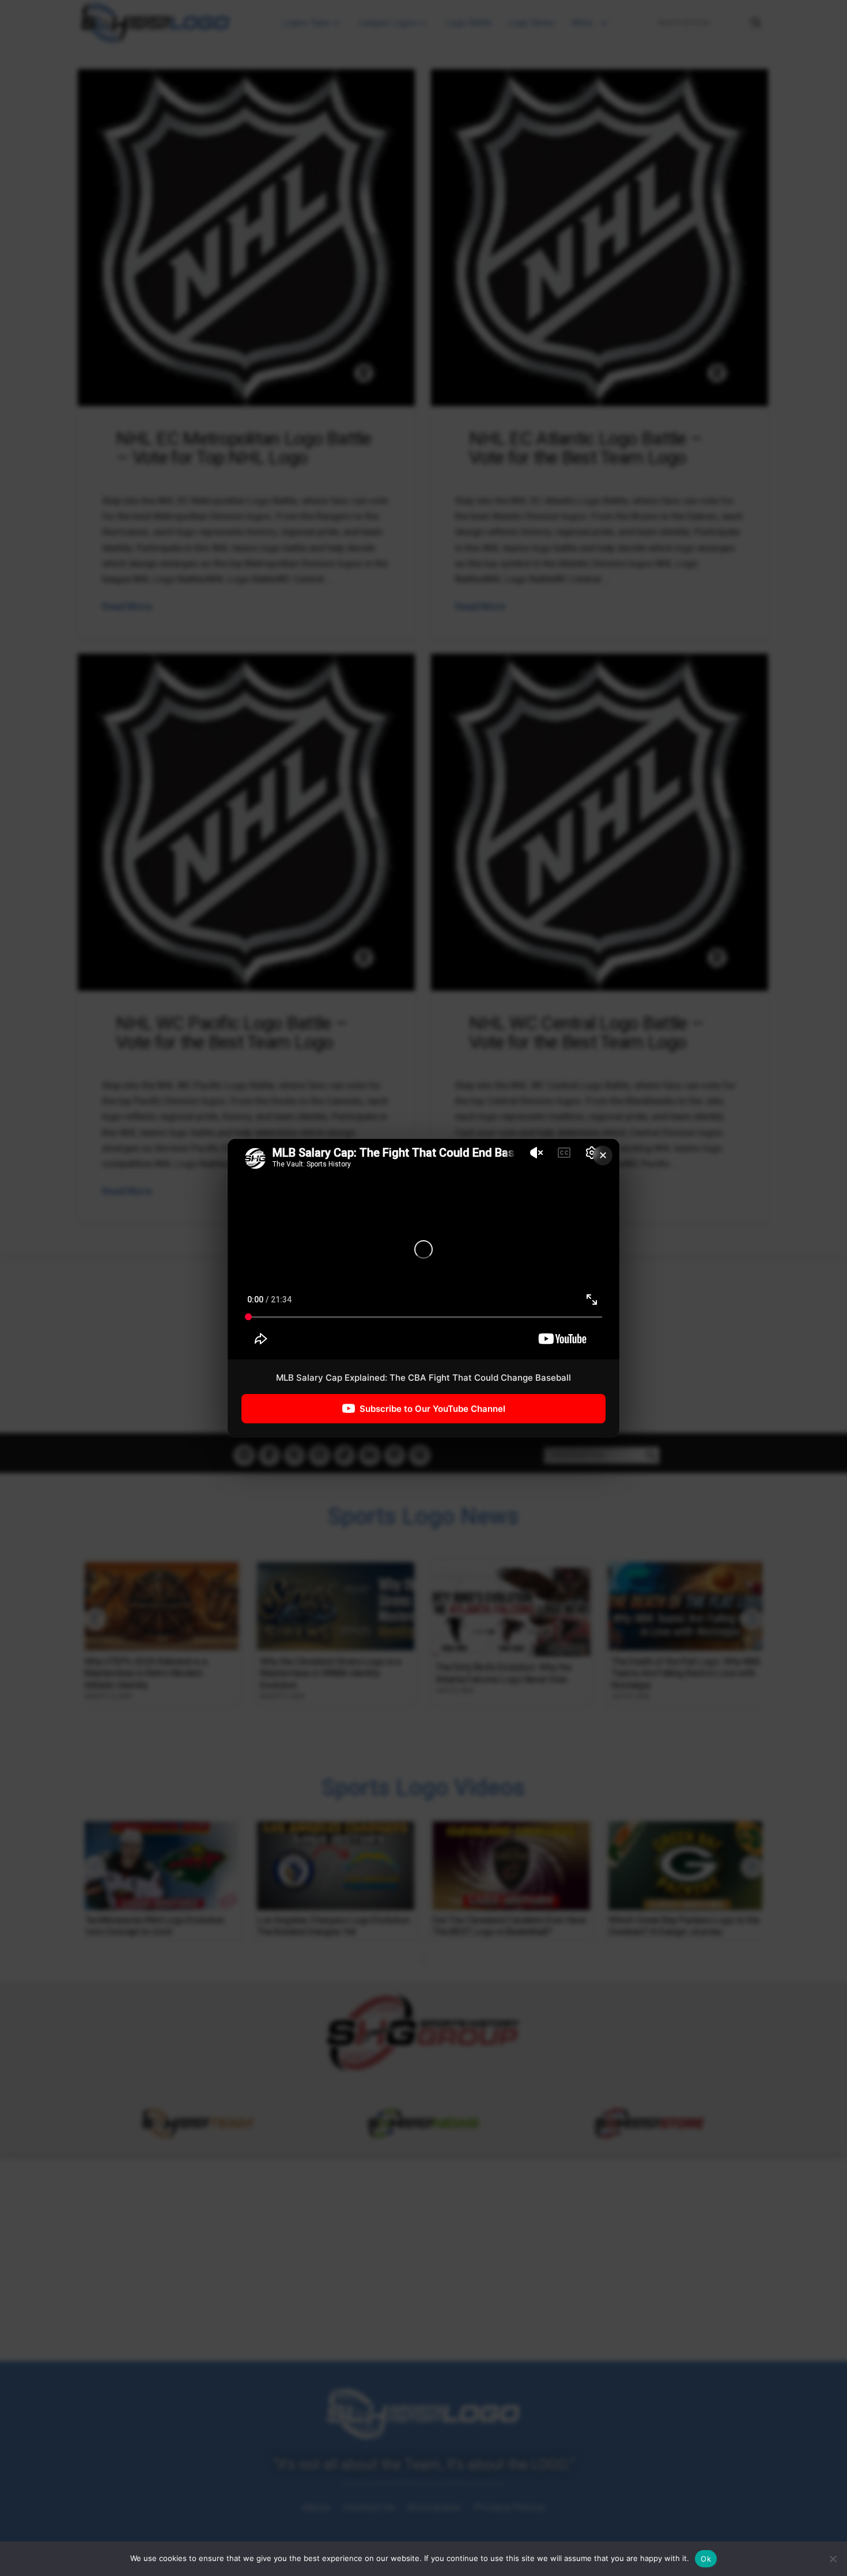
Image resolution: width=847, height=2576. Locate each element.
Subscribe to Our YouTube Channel (432, 1409)
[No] (833, 2559)
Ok (706, 2559)
